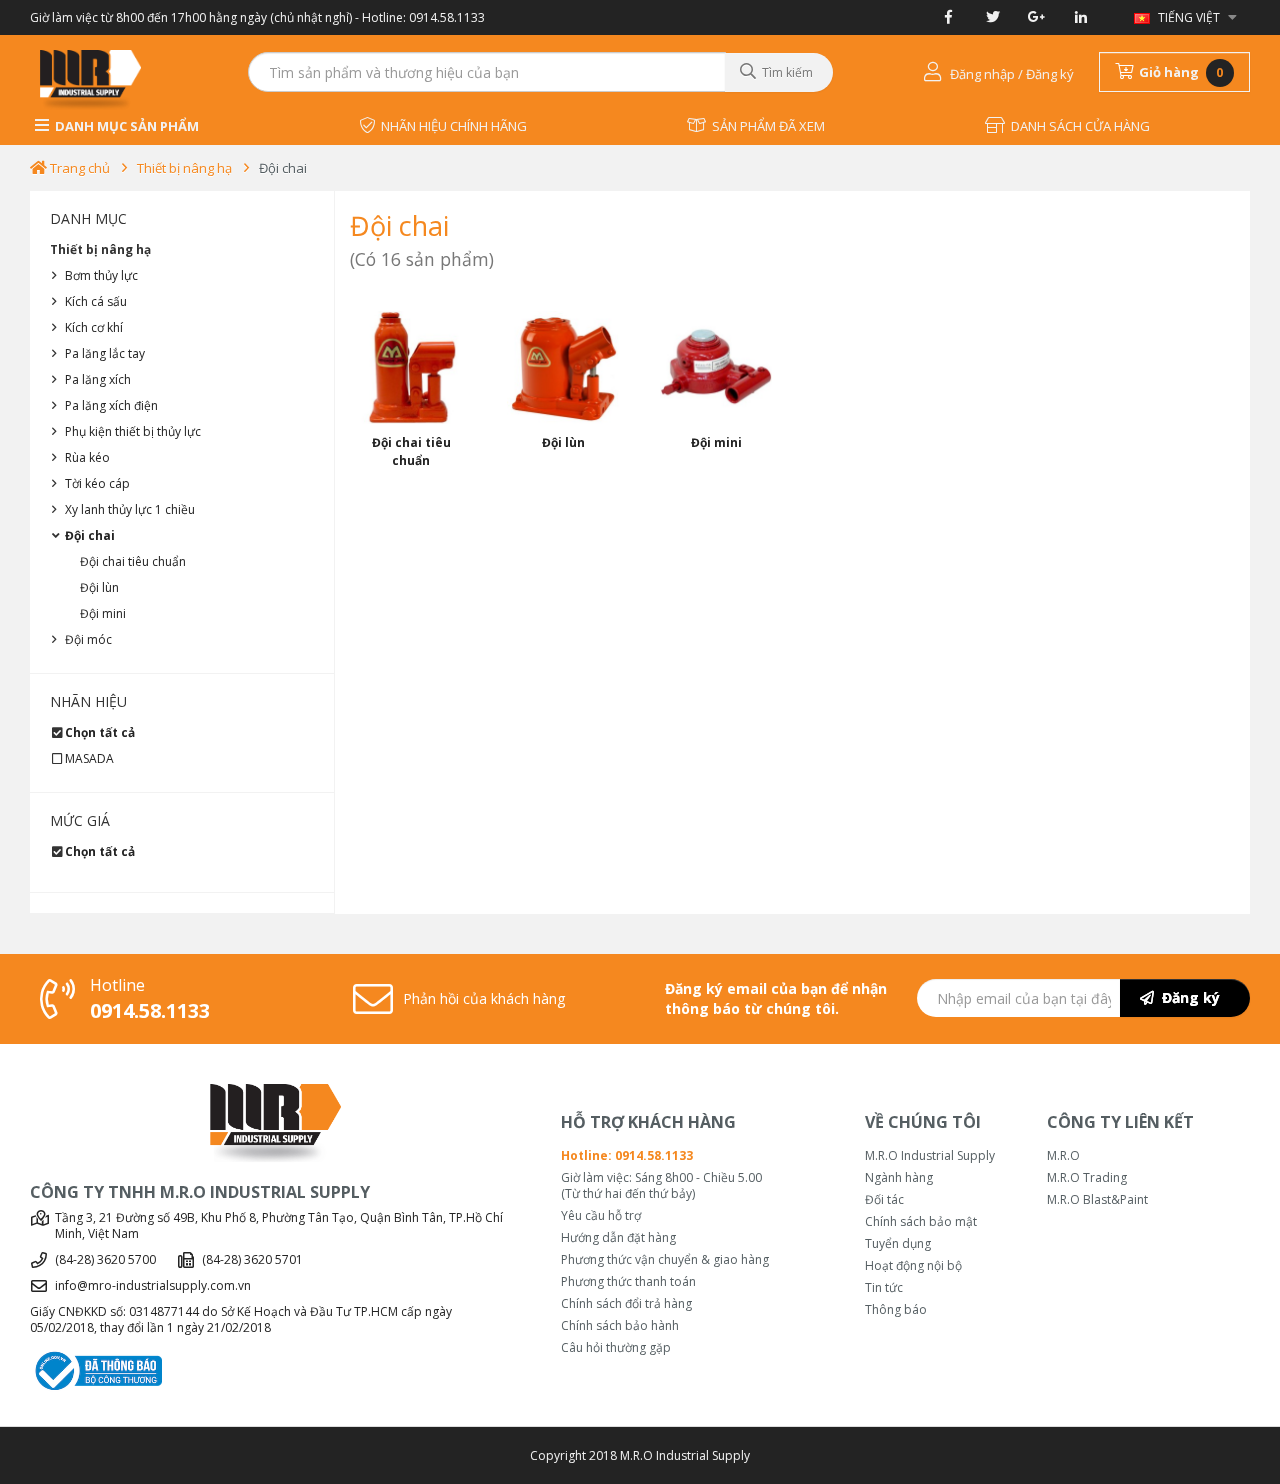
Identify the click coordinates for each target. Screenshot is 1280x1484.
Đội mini (103, 613)
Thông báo (896, 1310)
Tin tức (884, 1288)
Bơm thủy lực (101, 275)
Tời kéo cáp (97, 483)
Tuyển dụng (898, 1244)
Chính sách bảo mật (921, 1222)
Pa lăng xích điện (111, 405)
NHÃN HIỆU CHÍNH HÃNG (451, 126)
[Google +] (1036, 17)
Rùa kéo (87, 457)
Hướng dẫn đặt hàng (618, 1238)
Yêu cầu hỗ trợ (601, 1216)
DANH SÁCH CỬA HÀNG (1077, 126)
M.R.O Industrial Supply (930, 1156)
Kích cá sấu (96, 301)
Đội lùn (99, 587)
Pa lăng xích (98, 379)
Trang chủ (78, 168)
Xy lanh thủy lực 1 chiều (130, 509)
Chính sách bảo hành (620, 1326)
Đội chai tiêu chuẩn (133, 561)
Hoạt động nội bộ (913, 1266)
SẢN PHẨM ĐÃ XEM (765, 126)
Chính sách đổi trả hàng (626, 1304)
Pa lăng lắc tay (105, 353)
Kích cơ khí (94, 327)
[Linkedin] (1080, 17)
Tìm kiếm (784, 72)
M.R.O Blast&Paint (1097, 1200)
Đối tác (884, 1200)
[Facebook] (948, 17)
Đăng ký (1187, 997)
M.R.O (1063, 1156)
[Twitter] (992, 17)
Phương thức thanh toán (628, 1282)
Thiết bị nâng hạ (184, 168)
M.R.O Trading (1087, 1178)
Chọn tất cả (100, 732)
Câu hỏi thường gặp (616, 1348)
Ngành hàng (899, 1178)
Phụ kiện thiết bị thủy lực (133, 431)
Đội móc (88, 639)
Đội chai (283, 168)
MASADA (89, 758)
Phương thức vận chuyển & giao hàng (665, 1260)
